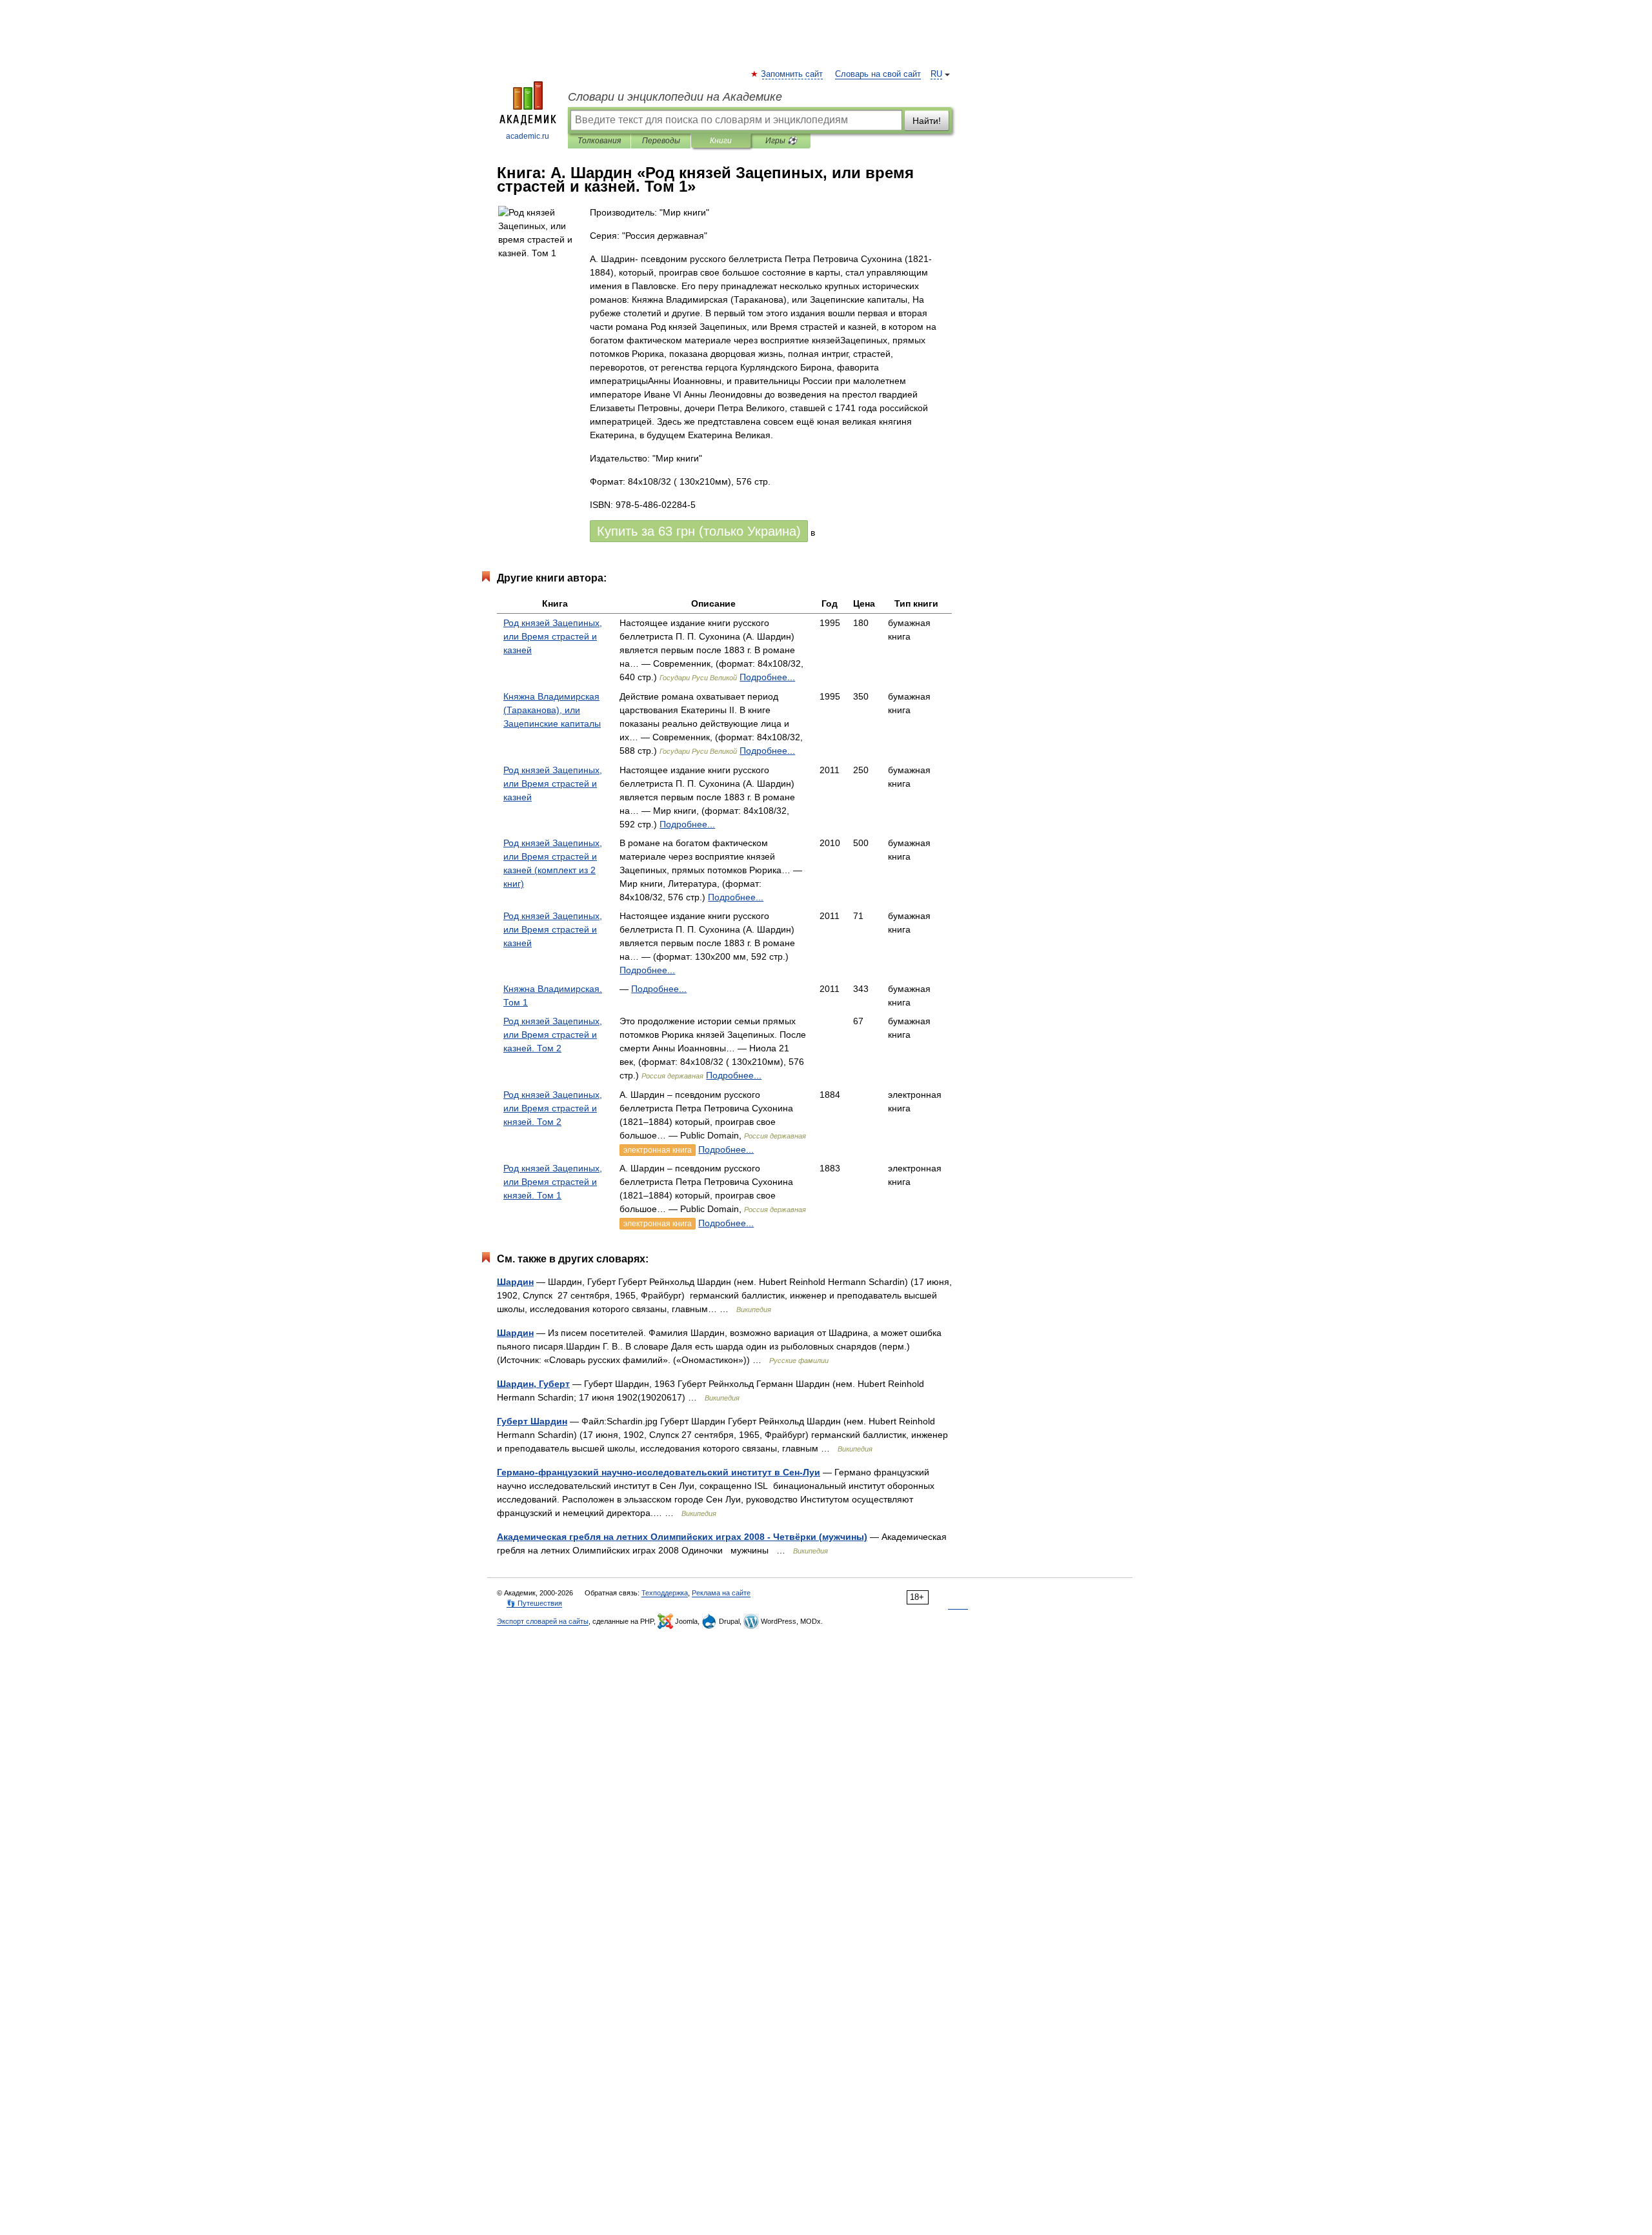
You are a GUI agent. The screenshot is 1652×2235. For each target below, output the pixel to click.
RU (936, 74)
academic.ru (528, 136)
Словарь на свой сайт (878, 74)
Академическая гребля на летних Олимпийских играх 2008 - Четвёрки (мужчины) (682, 1537)
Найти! (927, 121)
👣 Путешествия (534, 1603)
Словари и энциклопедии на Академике (675, 97)
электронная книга (658, 1150)
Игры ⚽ (781, 141)
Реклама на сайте (721, 1593)
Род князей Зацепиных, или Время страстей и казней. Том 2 (553, 1035)
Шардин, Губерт (533, 1384)
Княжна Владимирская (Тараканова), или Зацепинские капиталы (552, 710)
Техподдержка (665, 1593)
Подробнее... (767, 677)
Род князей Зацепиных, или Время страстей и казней (553, 636)
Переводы (661, 141)
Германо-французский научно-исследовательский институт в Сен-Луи (659, 1472)
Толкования (599, 141)
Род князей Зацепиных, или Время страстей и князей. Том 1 (553, 1182)
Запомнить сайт (792, 74)
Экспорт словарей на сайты (543, 1621)
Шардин (515, 1282)
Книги (721, 141)
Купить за (699, 531)
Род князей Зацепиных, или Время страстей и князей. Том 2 (553, 1108)
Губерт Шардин (532, 1421)
